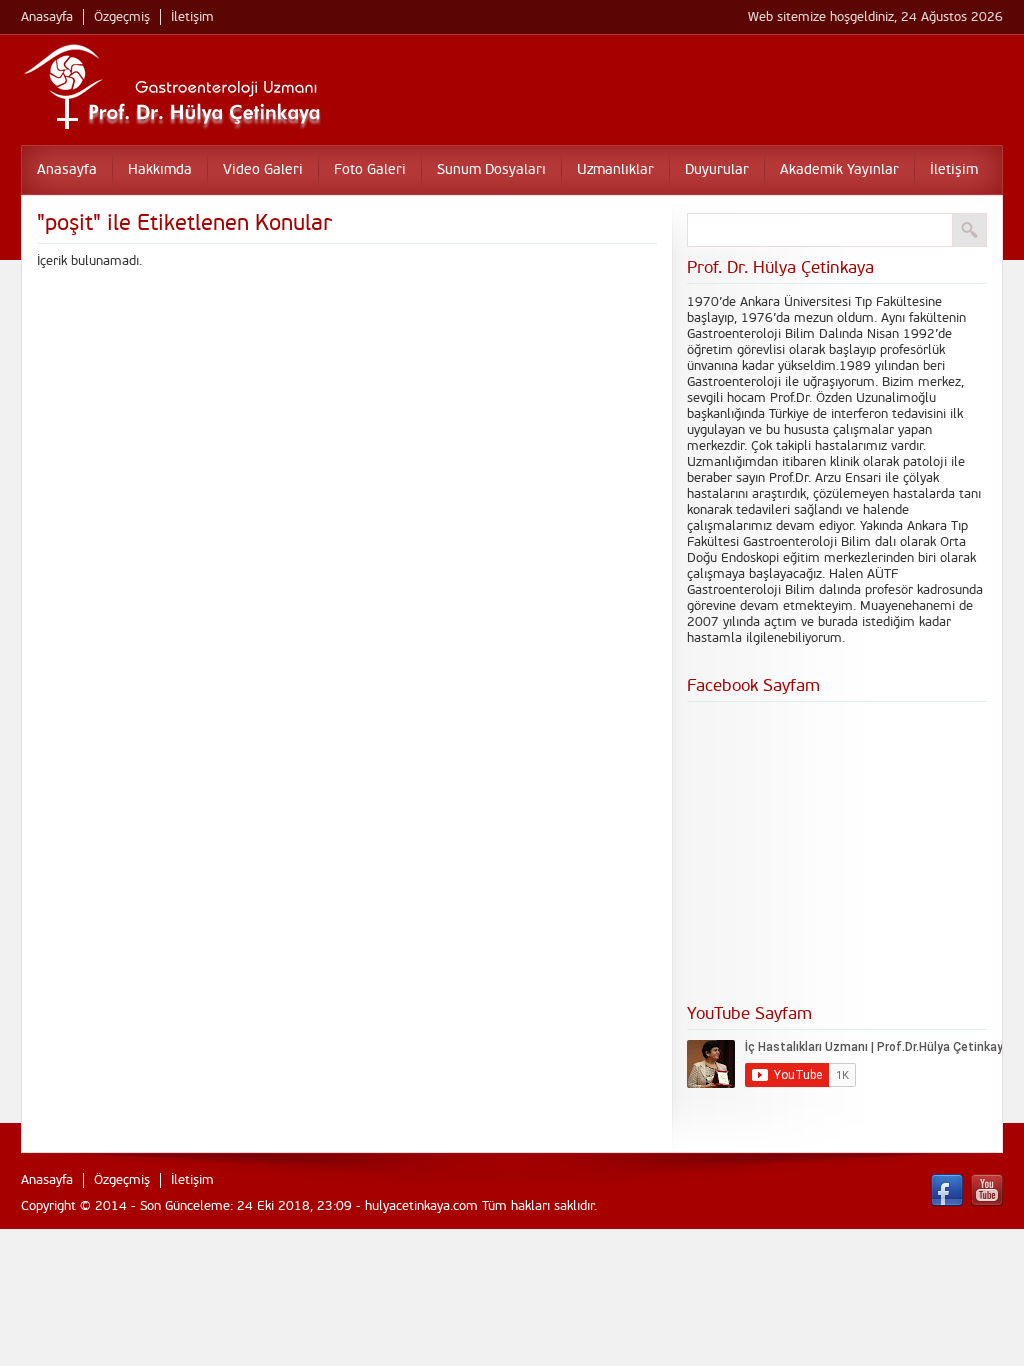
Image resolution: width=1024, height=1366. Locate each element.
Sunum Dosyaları (491, 169)
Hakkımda (160, 169)
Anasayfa (47, 17)
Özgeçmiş (122, 17)
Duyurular (717, 169)
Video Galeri (263, 169)
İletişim (192, 17)
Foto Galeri (370, 169)
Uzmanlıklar (615, 169)
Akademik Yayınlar (839, 169)
